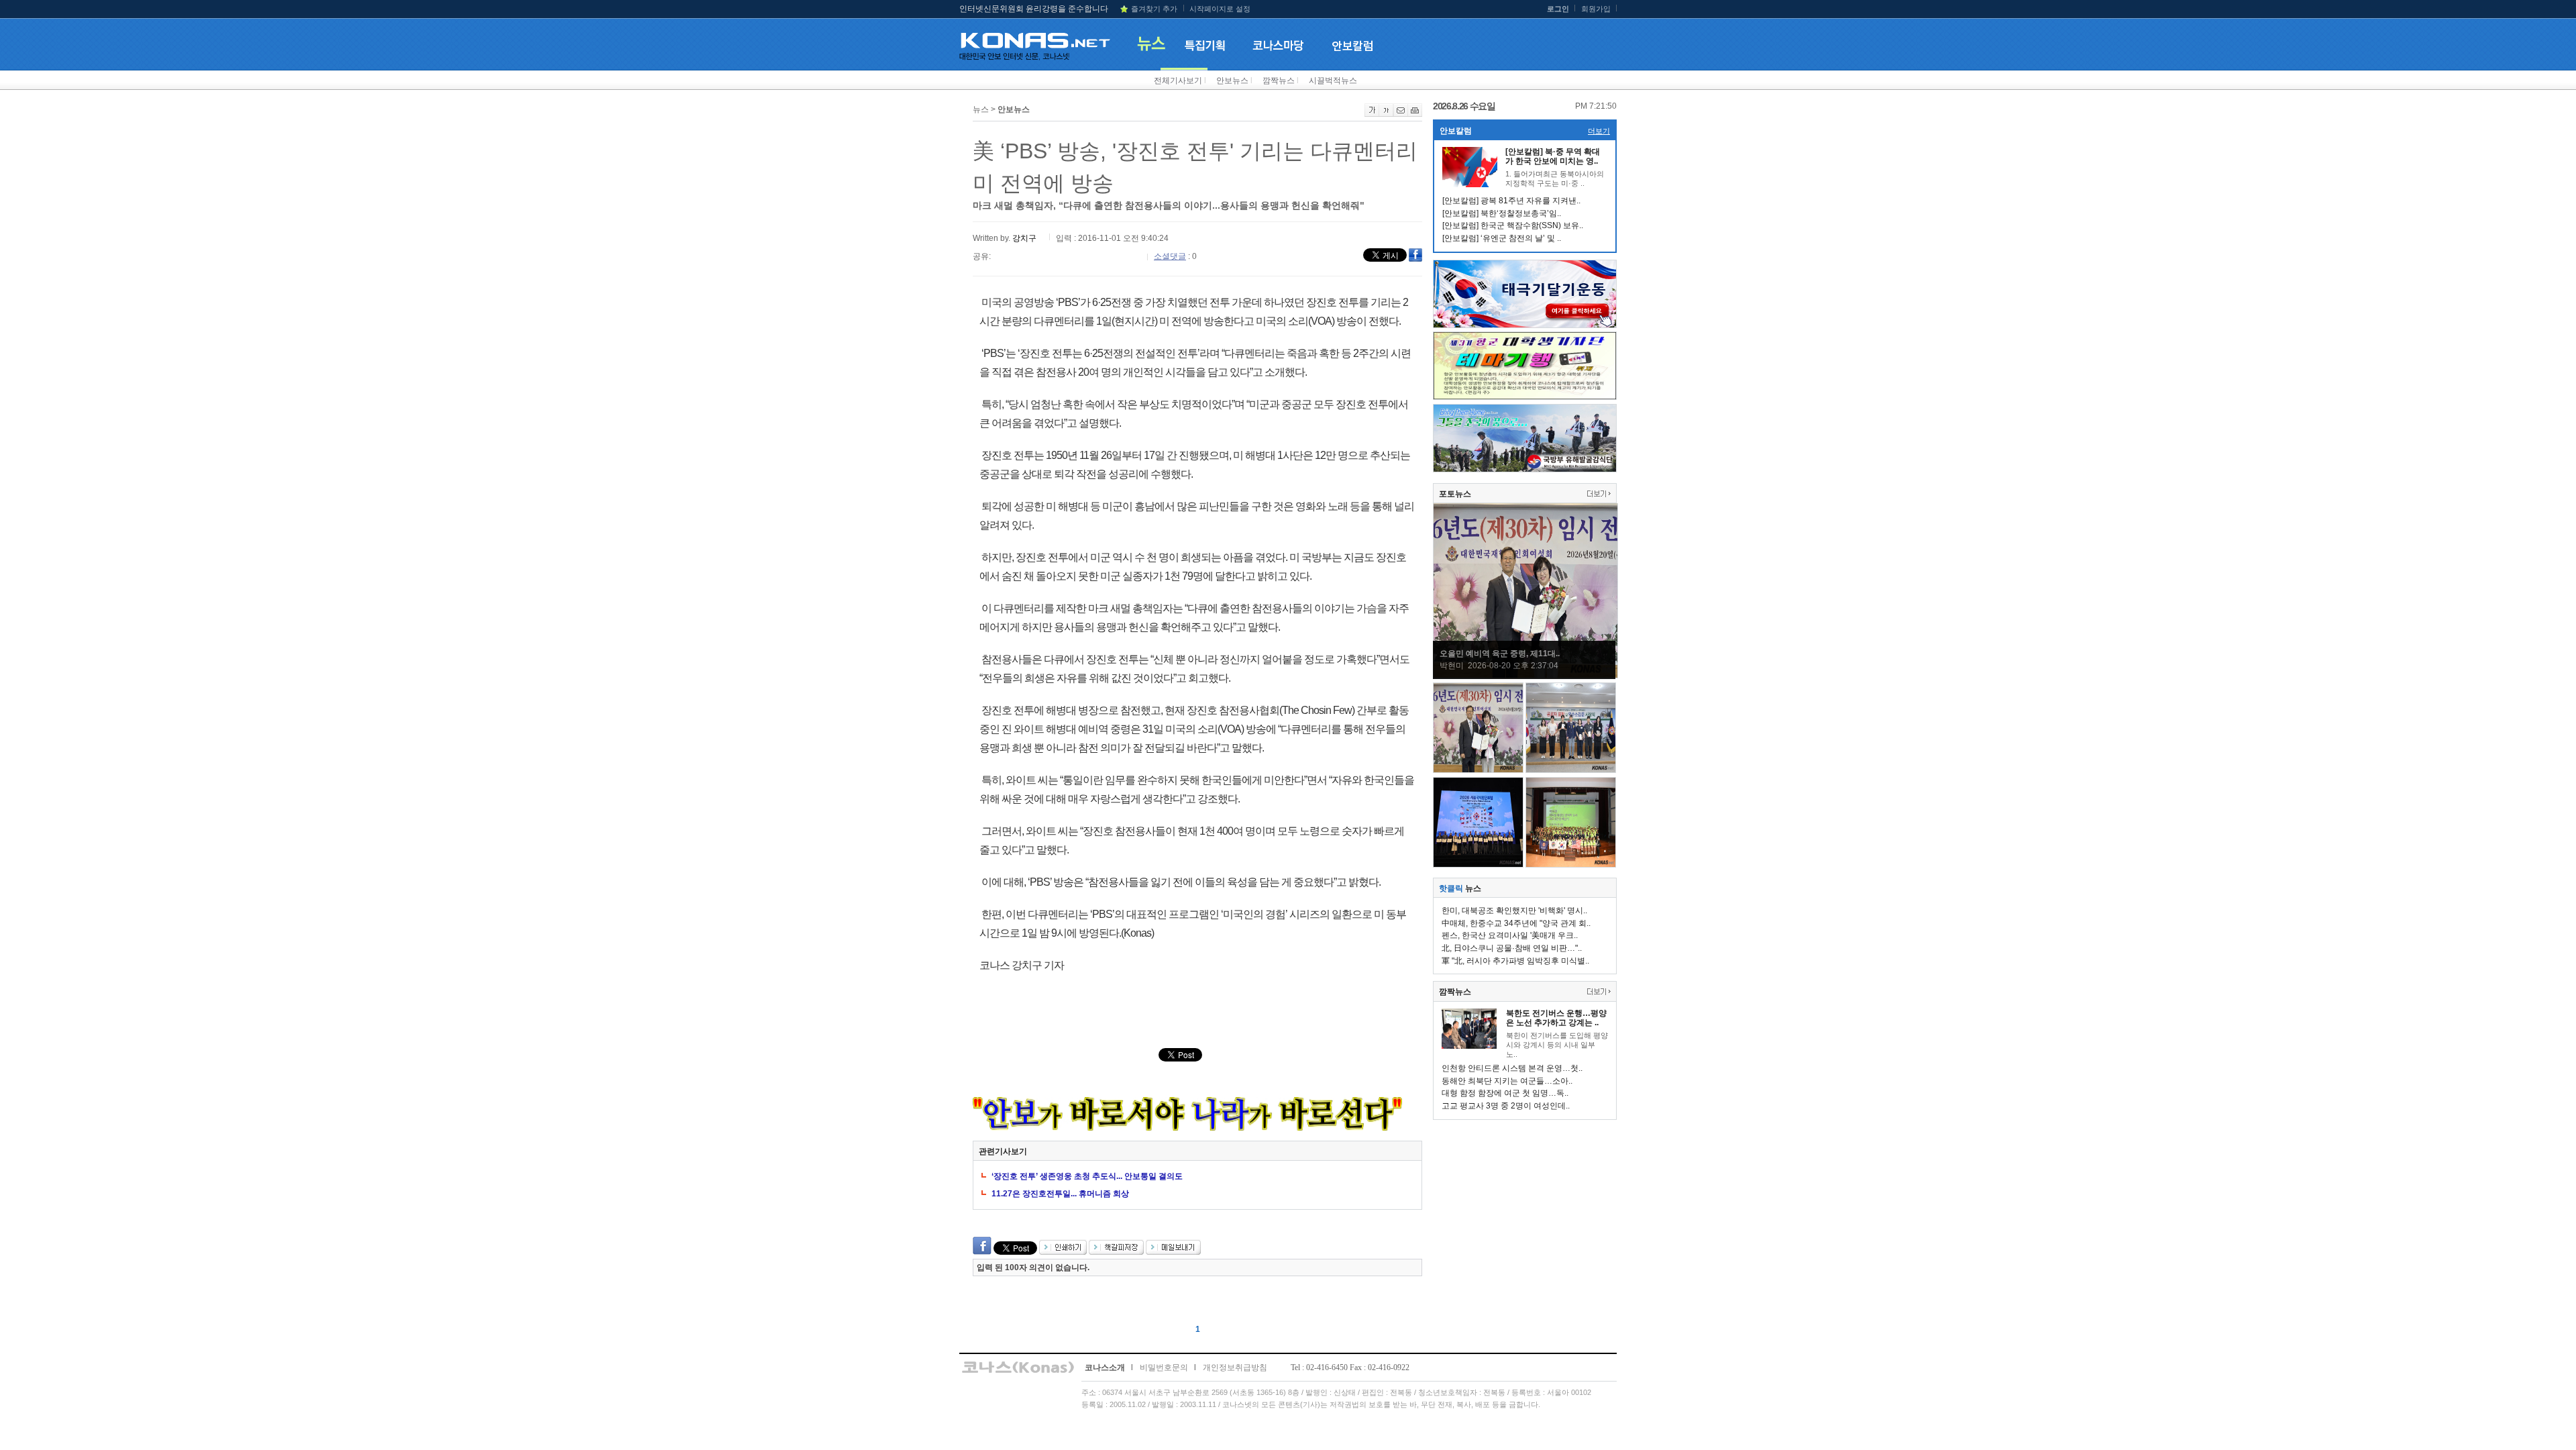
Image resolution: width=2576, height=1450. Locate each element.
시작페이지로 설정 (1220, 9)
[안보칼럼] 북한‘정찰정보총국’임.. (1502, 213)
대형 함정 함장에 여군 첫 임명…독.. (1505, 1093)
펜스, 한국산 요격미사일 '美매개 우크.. (1510, 935)
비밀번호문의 (1164, 1367)
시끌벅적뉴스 (1333, 81)
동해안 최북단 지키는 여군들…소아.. (1507, 1081)
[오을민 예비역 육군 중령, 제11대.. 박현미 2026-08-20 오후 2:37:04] (1525, 676)
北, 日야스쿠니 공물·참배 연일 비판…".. (1512, 948)
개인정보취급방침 (1235, 1367)
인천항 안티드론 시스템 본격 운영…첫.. (1512, 1068)
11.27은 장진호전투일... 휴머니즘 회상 (1060, 1194)
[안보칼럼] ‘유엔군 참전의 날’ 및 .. (1502, 238)
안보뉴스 (1232, 81)
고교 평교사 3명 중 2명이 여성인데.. (1506, 1106)
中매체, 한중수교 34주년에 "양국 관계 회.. (1516, 923)
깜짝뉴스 (1279, 81)
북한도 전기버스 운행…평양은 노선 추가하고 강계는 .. (1556, 1018)
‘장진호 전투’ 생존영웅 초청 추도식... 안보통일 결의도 (1087, 1176)
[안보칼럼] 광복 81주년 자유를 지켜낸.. (1511, 201)
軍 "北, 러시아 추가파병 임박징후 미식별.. (1515, 961)
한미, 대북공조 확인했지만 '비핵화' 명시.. (1514, 911)
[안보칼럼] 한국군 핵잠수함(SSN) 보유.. (1513, 225)
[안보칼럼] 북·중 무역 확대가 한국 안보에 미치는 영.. (1553, 156)
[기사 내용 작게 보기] (1386, 114)
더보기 (1599, 131)
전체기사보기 (1178, 81)
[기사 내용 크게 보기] (1372, 114)
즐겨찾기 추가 (1154, 9)
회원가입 (1596, 9)
